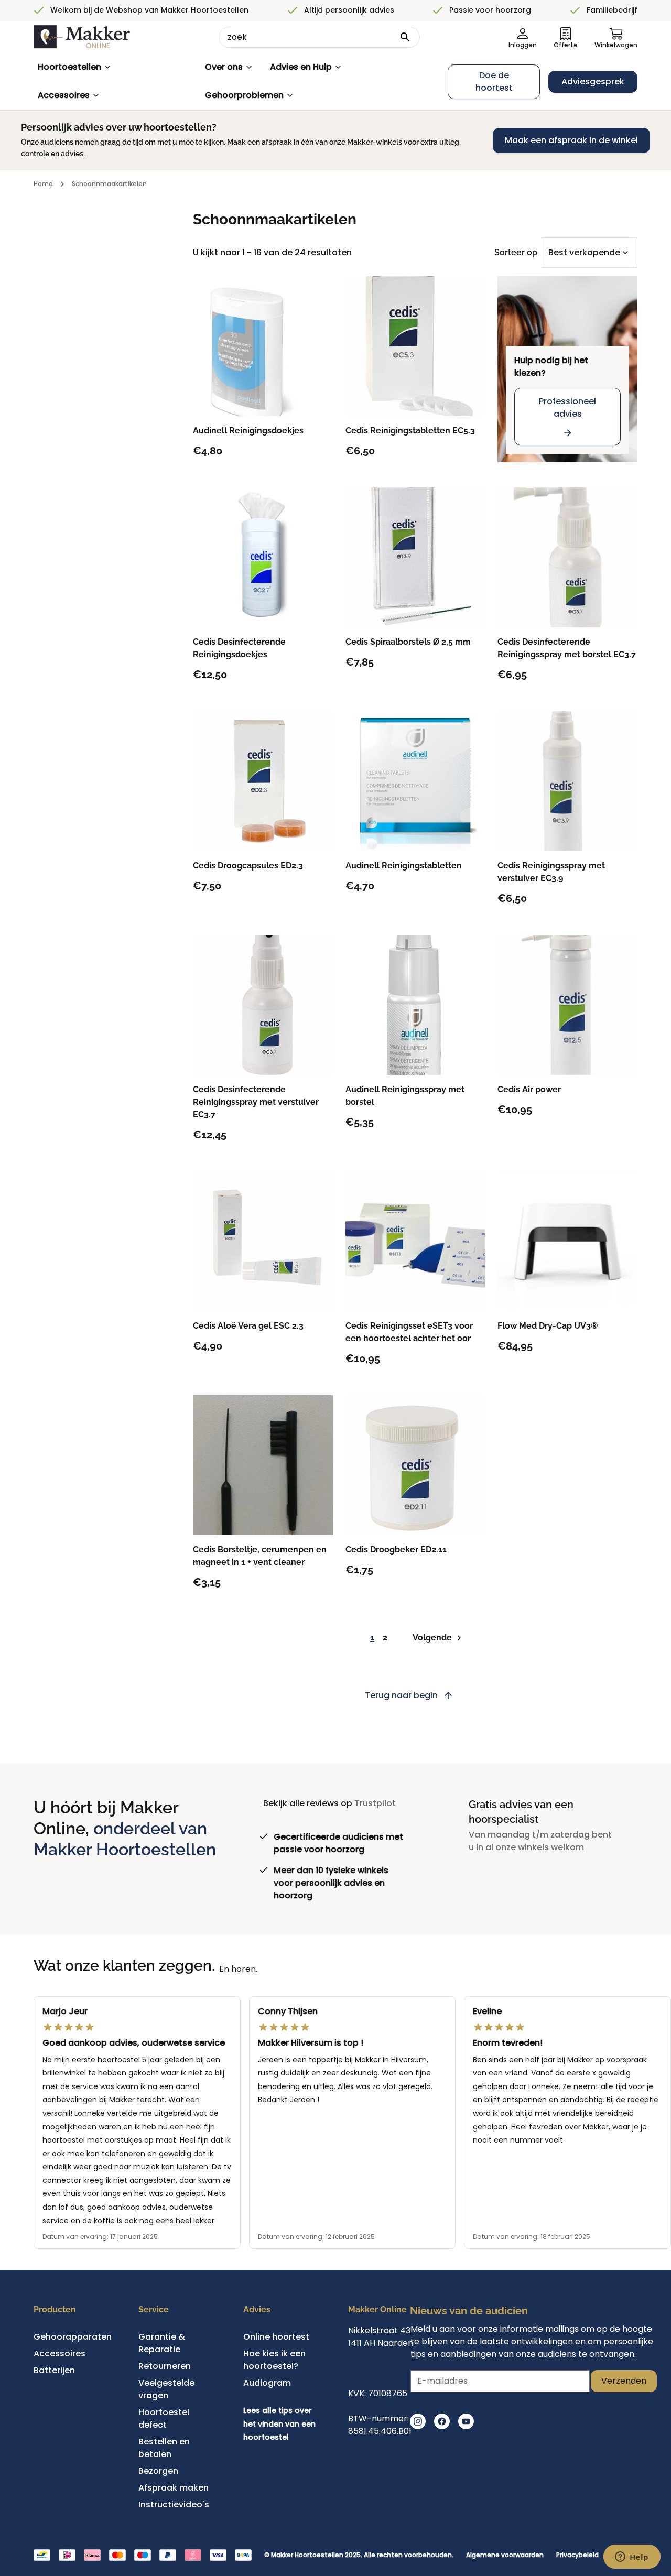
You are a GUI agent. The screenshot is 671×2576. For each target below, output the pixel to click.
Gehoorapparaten (73, 2337)
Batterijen (54, 2370)
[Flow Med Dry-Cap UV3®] (567, 1241)
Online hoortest (276, 2337)
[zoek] (405, 37)
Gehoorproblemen (244, 95)
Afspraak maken (174, 2488)
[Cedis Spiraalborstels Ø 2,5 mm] (415, 557)
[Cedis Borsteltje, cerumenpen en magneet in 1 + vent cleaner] (263, 1465)
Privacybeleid (577, 2555)
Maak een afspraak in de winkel (571, 140)
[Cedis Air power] (567, 1005)
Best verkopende (584, 252)
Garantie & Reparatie (162, 2343)
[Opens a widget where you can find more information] (632, 2558)
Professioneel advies (567, 407)
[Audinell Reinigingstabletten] (415, 781)
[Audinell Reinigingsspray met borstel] (415, 1005)
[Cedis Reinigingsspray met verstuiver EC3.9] (567, 781)
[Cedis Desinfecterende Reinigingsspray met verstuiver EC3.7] (263, 1005)
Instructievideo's (174, 2504)
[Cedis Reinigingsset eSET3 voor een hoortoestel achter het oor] (415, 1241)
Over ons (224, 67)
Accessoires (64, 95)
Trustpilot (375, 1803)
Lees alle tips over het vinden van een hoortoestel (279, 2424)
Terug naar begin (401, 1695)
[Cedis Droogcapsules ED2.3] (263, 781)
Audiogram (267, 2383)
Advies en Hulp (301, 67)
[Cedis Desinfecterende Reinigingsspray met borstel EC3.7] (567, 557)
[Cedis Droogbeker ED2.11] (415, 1465)
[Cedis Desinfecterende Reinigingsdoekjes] (263, 557)
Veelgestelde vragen (166, 2389)
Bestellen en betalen (164, 2448)
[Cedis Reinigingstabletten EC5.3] (415, 346)
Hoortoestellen (69, 67)
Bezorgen (158, 2471)
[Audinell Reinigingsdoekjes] (263, 346)
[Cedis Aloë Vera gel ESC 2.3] (263, 1241)
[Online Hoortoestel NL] (82, 37)
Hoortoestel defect (164, 2419)
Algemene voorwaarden (505, 2555)
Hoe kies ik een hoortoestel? (274, 2360)
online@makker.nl (386, 2368)
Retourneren (165, 2366)
